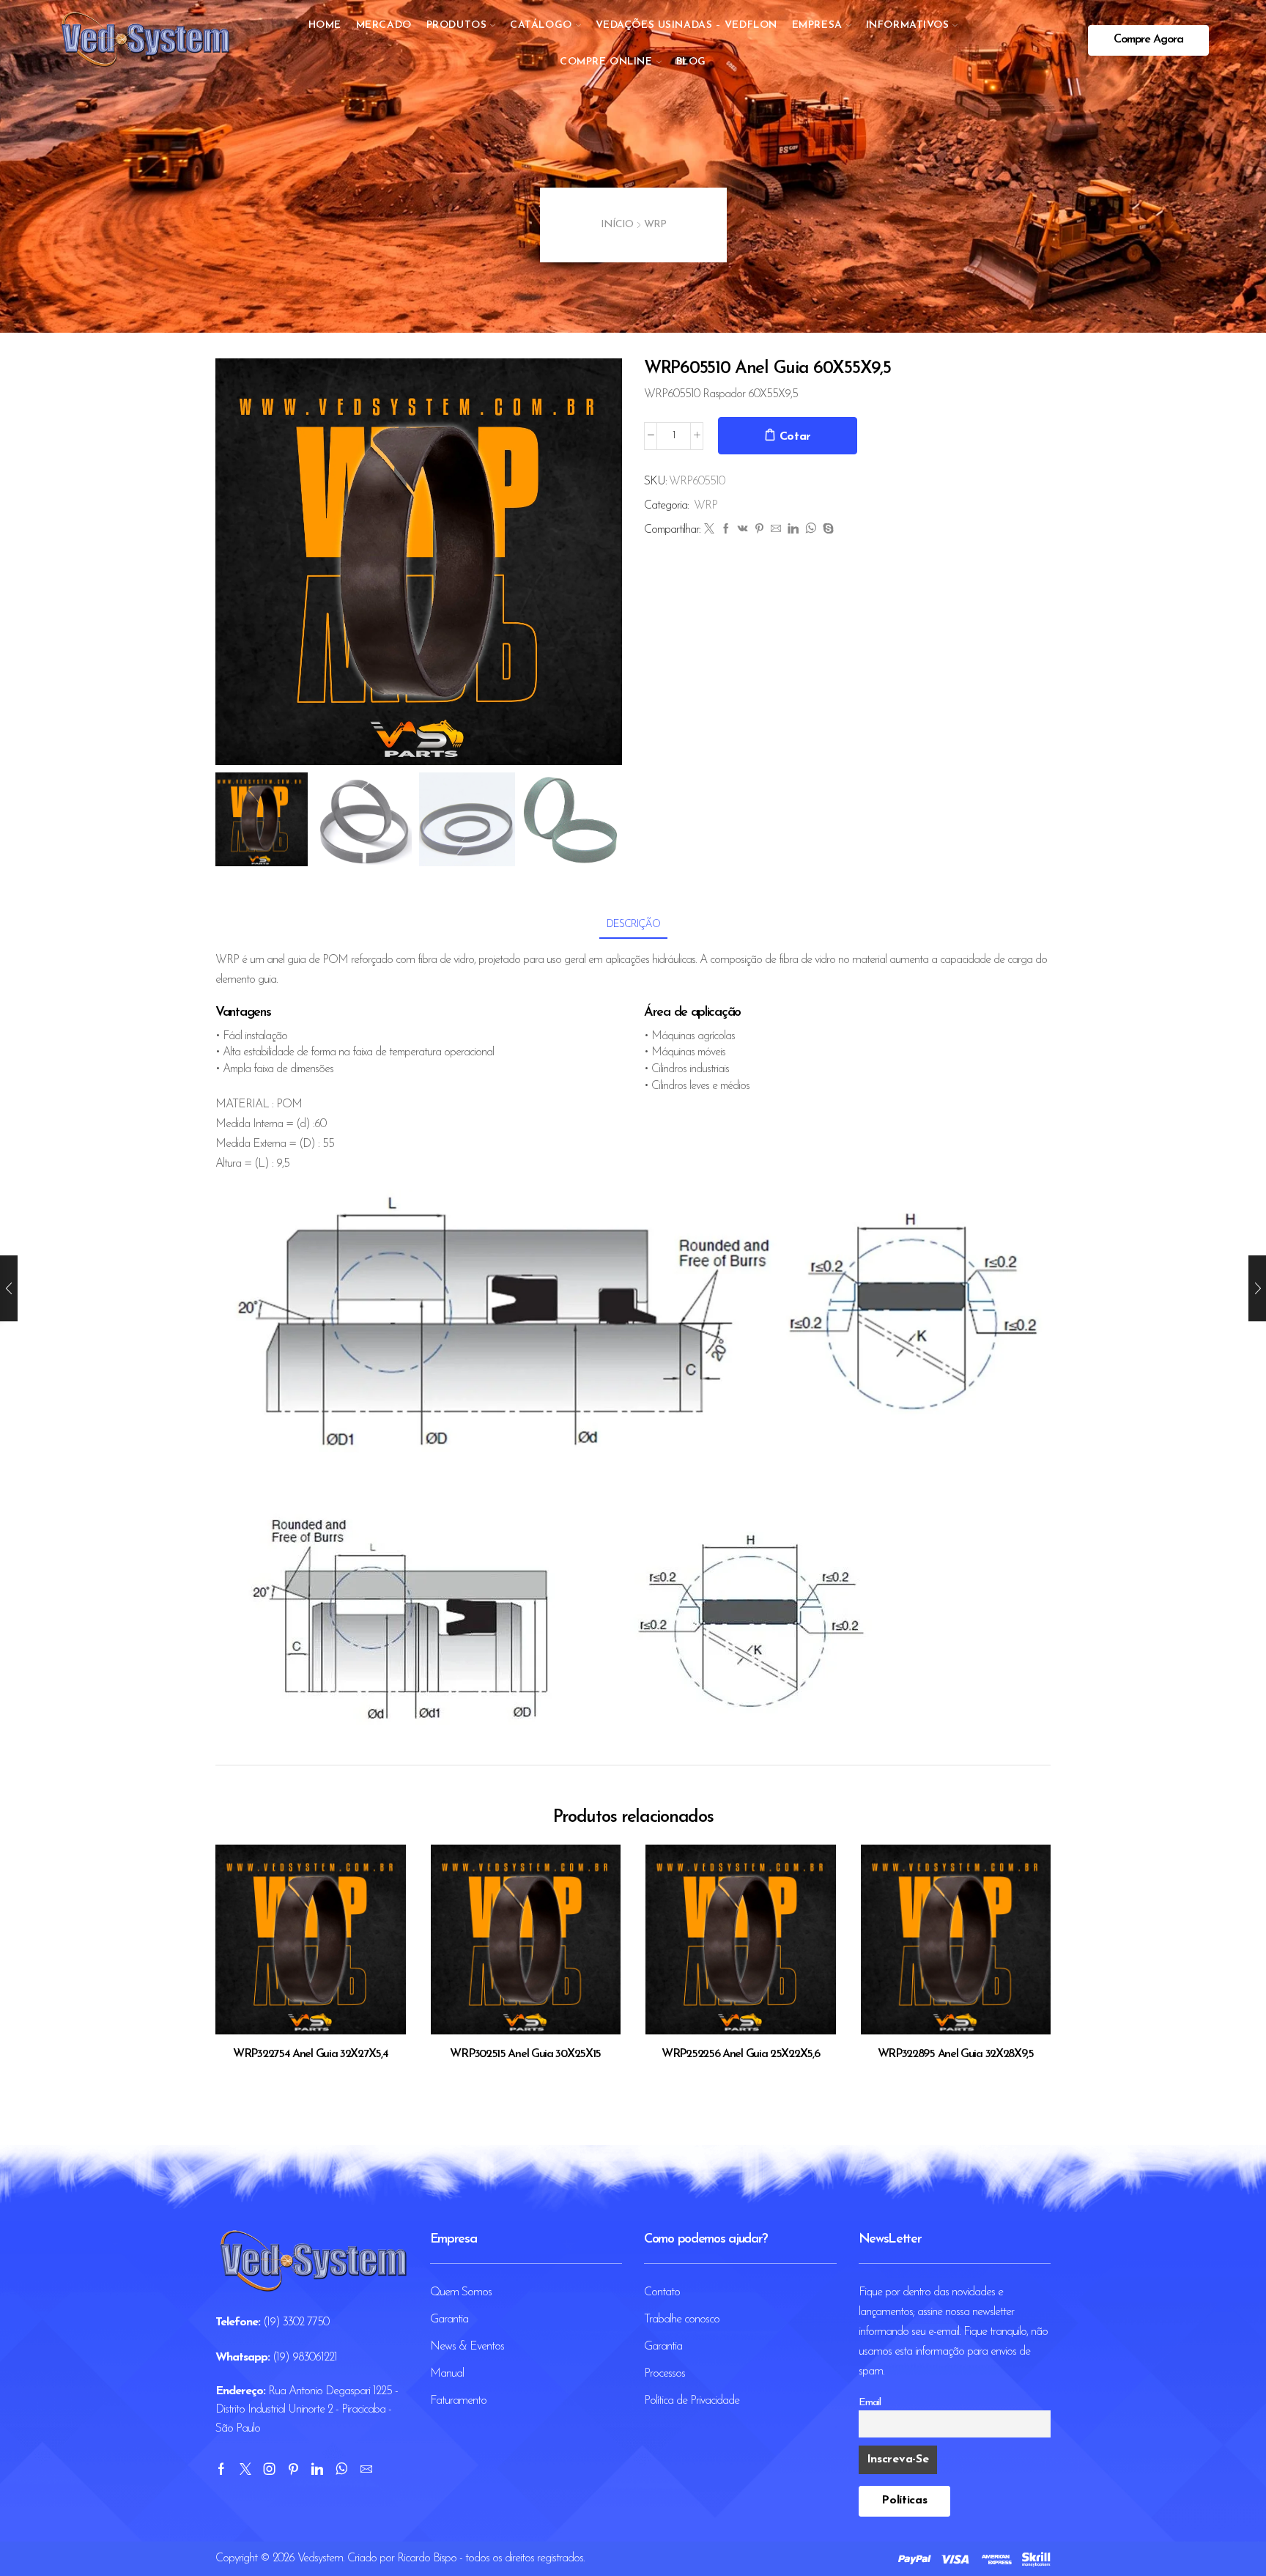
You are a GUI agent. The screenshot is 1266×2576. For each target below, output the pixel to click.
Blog (691, 62)
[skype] (826, 530)
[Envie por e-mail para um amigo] (775, 530)
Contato (662, 2292)
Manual (447, 2374)
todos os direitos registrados (524, 2558)
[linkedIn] (793, 530)
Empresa (817, 25)
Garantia (449, 2319)
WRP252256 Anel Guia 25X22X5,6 (740, 2054)
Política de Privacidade (692, 2401)
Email (870, 2403)
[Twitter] (709, 530)
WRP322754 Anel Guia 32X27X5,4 (310, 2054)
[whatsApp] (810, 530)
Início (617, 225)
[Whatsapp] (341, 2469)
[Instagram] (269, 2469)
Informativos (908, 25)
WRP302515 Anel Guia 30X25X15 (525, 2054)
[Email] (366, 2469)
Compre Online (606, 62)
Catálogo (541, 25)
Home (325, 25)
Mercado (384, 25)
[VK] (743, 530)
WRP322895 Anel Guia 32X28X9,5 (956, 2054)
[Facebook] (726, 530)
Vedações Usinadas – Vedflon (686, 25)
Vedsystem (320, 2558)
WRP (655, 225)
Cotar (796, 437)
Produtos (456, 25)
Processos (665, 2374)
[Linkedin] (317, 2469)
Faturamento (458, 2401)
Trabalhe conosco (682, 2319)
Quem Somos (461, 2292)
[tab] (633, 925)
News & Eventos (467, 2347)
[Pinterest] (759, 530)
